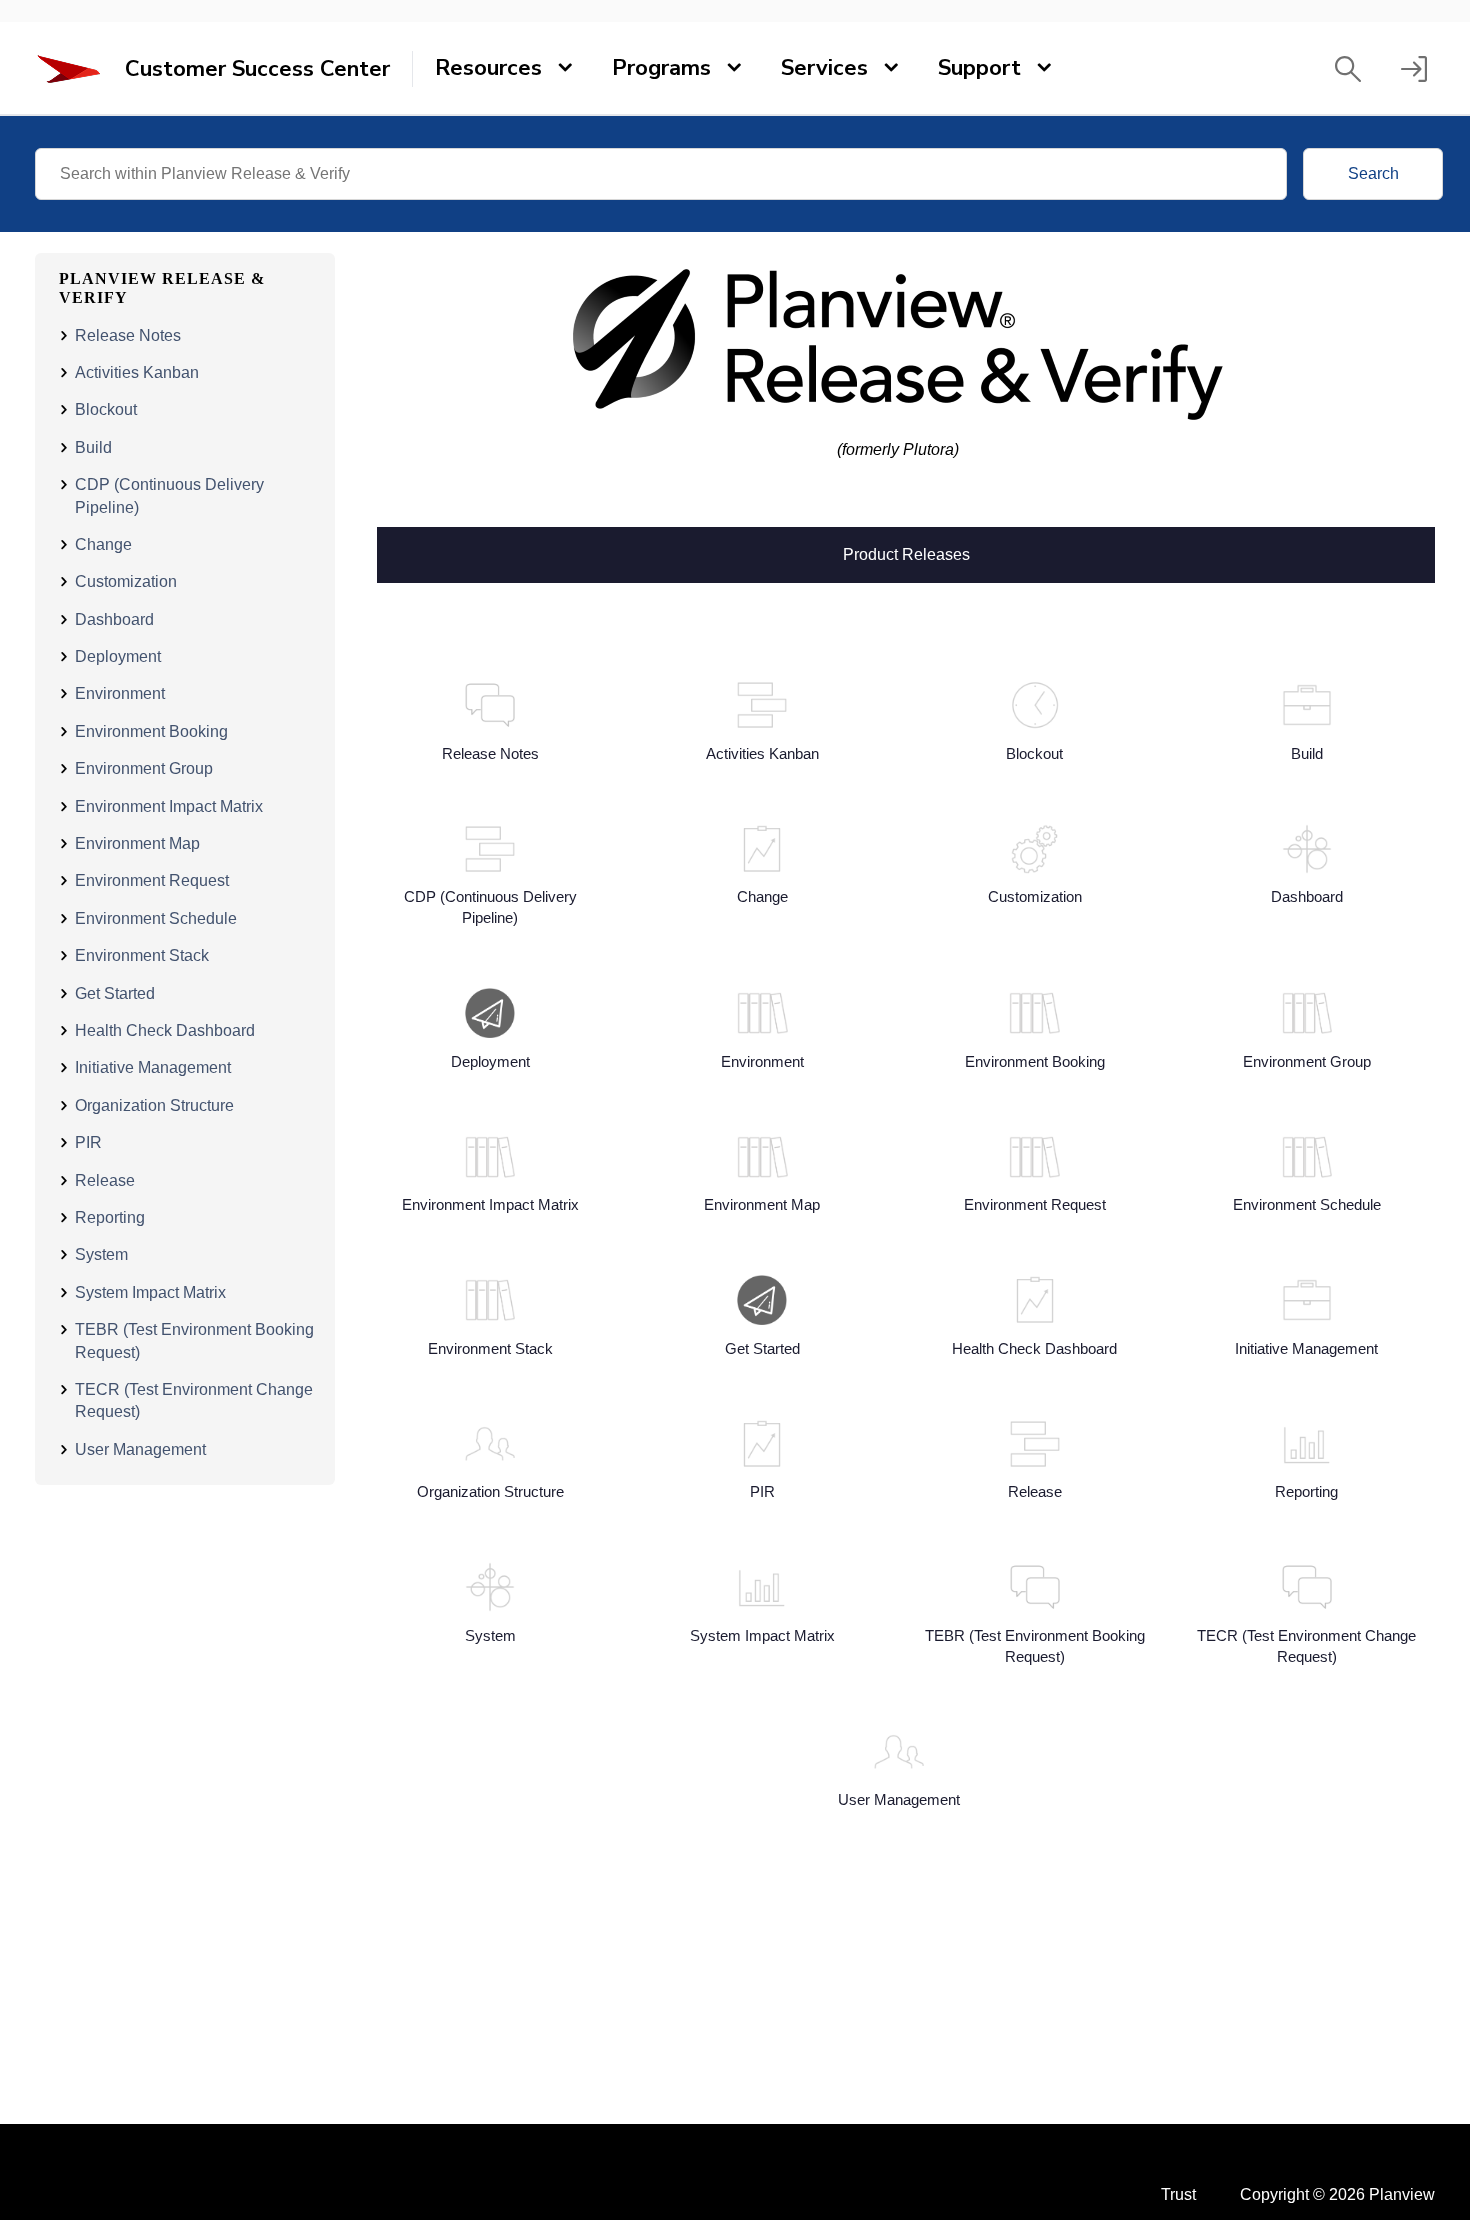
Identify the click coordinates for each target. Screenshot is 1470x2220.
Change (103, 544)
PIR (88, 1142)
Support (979, 68)
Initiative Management (153, 1067)
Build (93, 447)
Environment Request (152, 880)
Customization (126, 581)
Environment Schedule (156, 918)
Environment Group (144, 768)
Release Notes (128, 335)
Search (1373, 173)
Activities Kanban (137, 372)
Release (105, 1180)
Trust (1178, 2194)
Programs (661, 68)
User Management (140, 1449)
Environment (120, 693)
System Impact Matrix (150, 1292)
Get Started (115, 993)
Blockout (106, 409)
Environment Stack (142, 955)
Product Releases (906, 553)
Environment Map (137, 843)
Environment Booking (151, 731)
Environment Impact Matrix (169, 806)
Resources (488, 68)
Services (824, 68)
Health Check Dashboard (165, 1030)
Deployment (118, 656)
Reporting (110, 1217)
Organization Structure (154, 1105)
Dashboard (114, 619)
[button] (1348, 69)
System (101, 1254)
